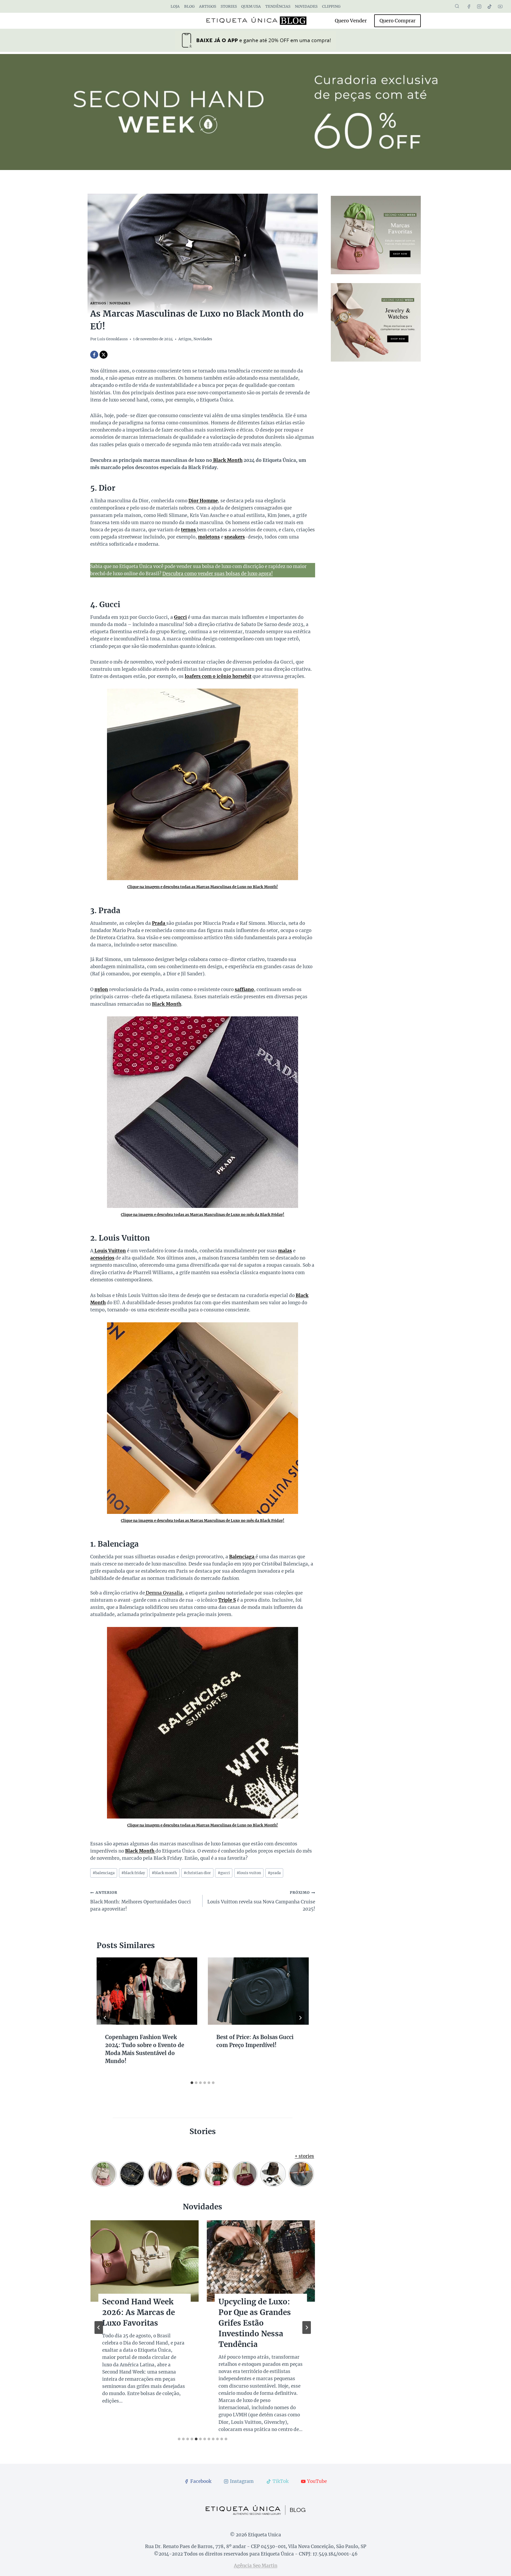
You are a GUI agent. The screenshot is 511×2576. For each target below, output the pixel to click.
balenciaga (104, 1873)
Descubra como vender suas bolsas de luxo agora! (218, 574)
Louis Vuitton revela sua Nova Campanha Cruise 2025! (261, 1901)
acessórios (102, 1258)
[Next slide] (307, 2327)
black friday (133, 1873)
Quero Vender (351, 21)
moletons (209, 537)
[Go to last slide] (105, 2018)
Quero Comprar (397, 21)
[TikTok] (490, 6)
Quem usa (251, 6)
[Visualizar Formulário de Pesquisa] (457, 6)
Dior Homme (203, 501)
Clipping (331, 6)
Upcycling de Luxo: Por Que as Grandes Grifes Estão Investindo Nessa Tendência (255, 2323)
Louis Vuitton (110, 1251)
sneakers (235, 537)
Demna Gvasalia (164, 1593)
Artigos (208, 6)
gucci (224, 1873)
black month (164, 1873)
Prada (159, 923)
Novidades (306, 6)
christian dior (197, 1873)
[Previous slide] (99, 2327)
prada (274, 1873)
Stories (229, 6)
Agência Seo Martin (256, 2566)
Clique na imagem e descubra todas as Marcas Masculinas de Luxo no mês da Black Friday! (203, 1215)
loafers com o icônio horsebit (218, 676)
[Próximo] (300, 2018)
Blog (189, 6)
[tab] (192, 2083)
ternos (189, 530)
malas (285, 1251)
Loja (175, 6)
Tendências (278, 6)
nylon (101, 989)
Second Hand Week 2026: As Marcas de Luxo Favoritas (139, 2312)
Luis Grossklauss (112, 339)
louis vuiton (249, 1873)
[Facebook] (469, 6)
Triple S (227, 1600)
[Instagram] (479, 6)
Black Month (227, 460)
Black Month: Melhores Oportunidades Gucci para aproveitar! (141, 1901)
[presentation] (147, 1991)
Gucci (180, 617)
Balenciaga (242, 1557)
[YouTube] (500, 6)
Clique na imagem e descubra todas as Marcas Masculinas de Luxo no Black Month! (203, 887)
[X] (104, 355)
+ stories (304, 2156)
